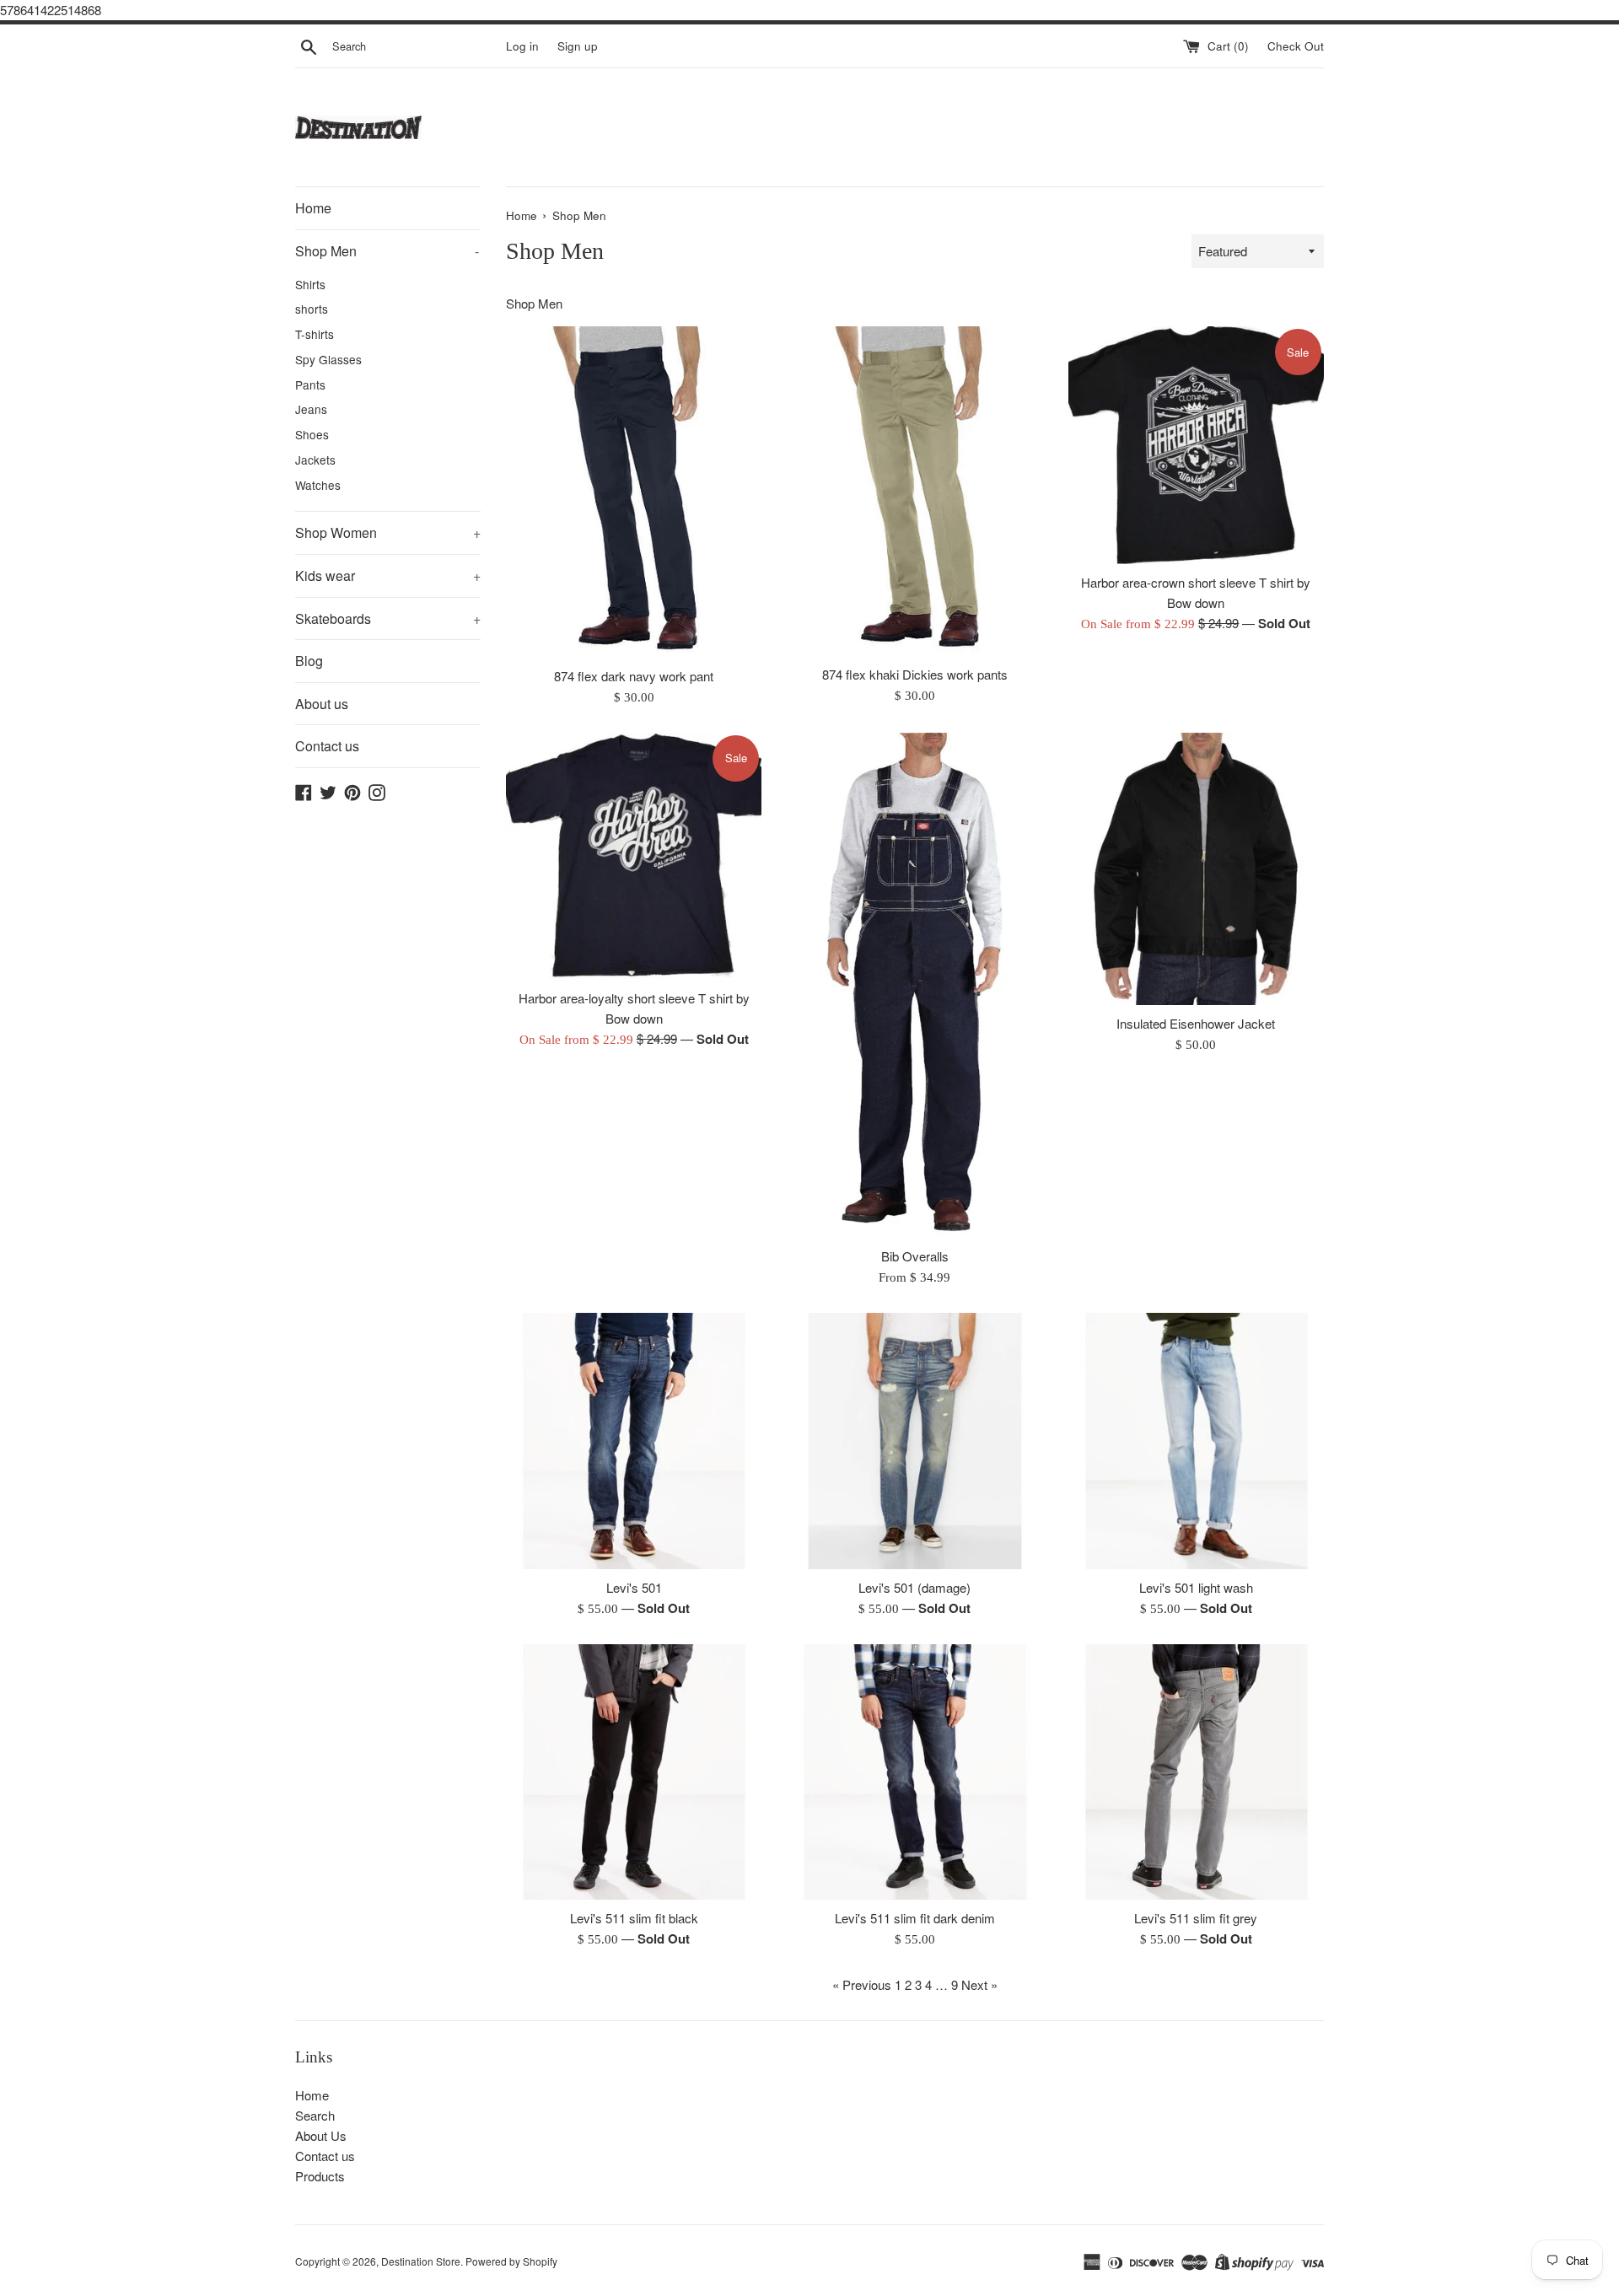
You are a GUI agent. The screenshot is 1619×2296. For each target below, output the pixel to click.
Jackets (315, 460)
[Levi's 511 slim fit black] (634, 1772)
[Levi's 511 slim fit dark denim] (914, 1772)
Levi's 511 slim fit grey (1196, 1918)
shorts (312, 309)
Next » (979, 1984)
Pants (310, 384)
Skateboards (388, 618)
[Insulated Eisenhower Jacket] (1196, 869)
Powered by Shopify (511, 2261)
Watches (318, 485)
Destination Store (421, 2261)
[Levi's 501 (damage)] (914, 1441)
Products (320, 2176)
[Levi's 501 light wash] (1196, 1441)
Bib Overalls (915, 1256)
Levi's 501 (634, 1587)
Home (313, 208)
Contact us (327, 746)
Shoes (312, 434)
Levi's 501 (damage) (914, 1587)
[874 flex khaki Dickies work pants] (914, 491)
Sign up (578, 46)
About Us (321, 2135)
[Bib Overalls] (915, 986)
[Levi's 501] (634, 1441)
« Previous (862, 1984)
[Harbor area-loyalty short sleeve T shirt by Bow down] (634, 856)
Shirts (310, 284)
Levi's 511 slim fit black (634, 1918)
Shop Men (387, 251)
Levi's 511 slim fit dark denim (915, 1918)
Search (315, 2115)
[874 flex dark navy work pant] (634, 492)
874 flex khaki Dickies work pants (915, 674)
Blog (309, 661)
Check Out (1296, 46)
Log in (522, 46)
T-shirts (315, 334)
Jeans (311, 409)
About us (322, 704)
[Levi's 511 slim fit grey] (1196, 1772)
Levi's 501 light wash (1196, 1587)
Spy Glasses (328, 359)
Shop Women (388, 532)
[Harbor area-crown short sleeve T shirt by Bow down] (1196, 445)
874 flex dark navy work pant (634, 676)
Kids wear (388, 575)
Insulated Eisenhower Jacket (1196, 1023)
